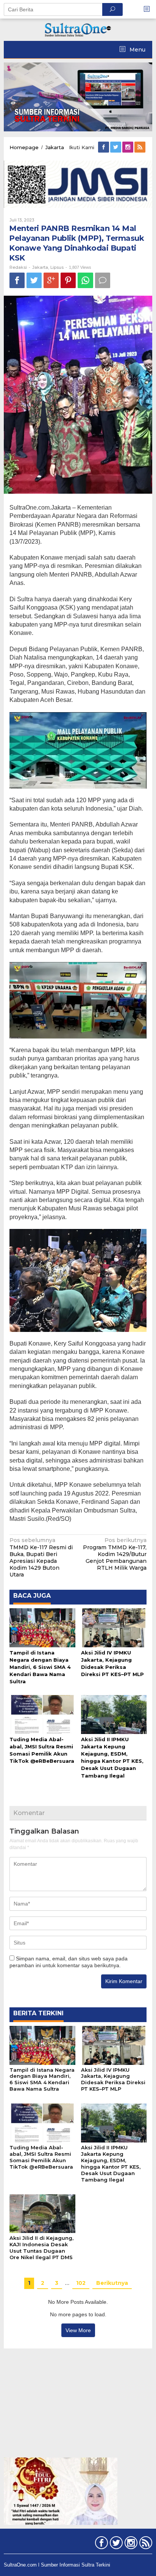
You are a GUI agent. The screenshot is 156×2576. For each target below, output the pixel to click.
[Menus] (149, 9)
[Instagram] (128, 147)
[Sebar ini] (17, 280)
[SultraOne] (78, 29)
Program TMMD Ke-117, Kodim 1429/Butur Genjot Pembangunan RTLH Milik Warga (115, 1554)
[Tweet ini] (34, 280)
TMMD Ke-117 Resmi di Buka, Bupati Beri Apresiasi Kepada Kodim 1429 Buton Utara (41, 1557)
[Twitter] (116, 147)
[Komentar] (103, 280)
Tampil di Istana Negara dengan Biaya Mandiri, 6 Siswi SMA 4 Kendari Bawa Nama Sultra (40, 1667)
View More (78, 2330)
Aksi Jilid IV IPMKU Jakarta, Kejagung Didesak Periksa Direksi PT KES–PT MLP (113, 2079)
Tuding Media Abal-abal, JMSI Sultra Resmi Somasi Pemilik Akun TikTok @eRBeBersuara (41, 2157)
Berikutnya (112, 2283)
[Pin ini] (68, 280)
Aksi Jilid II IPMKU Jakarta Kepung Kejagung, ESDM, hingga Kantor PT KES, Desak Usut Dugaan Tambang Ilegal (111, 2164)
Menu (137, 50)
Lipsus (57, 267)
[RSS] (140, 147)
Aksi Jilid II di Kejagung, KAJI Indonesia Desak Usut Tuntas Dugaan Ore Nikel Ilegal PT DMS (41, 2248)
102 (81, 2283)
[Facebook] (104, 147)
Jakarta (40, 267)
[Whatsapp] (85, 280)
